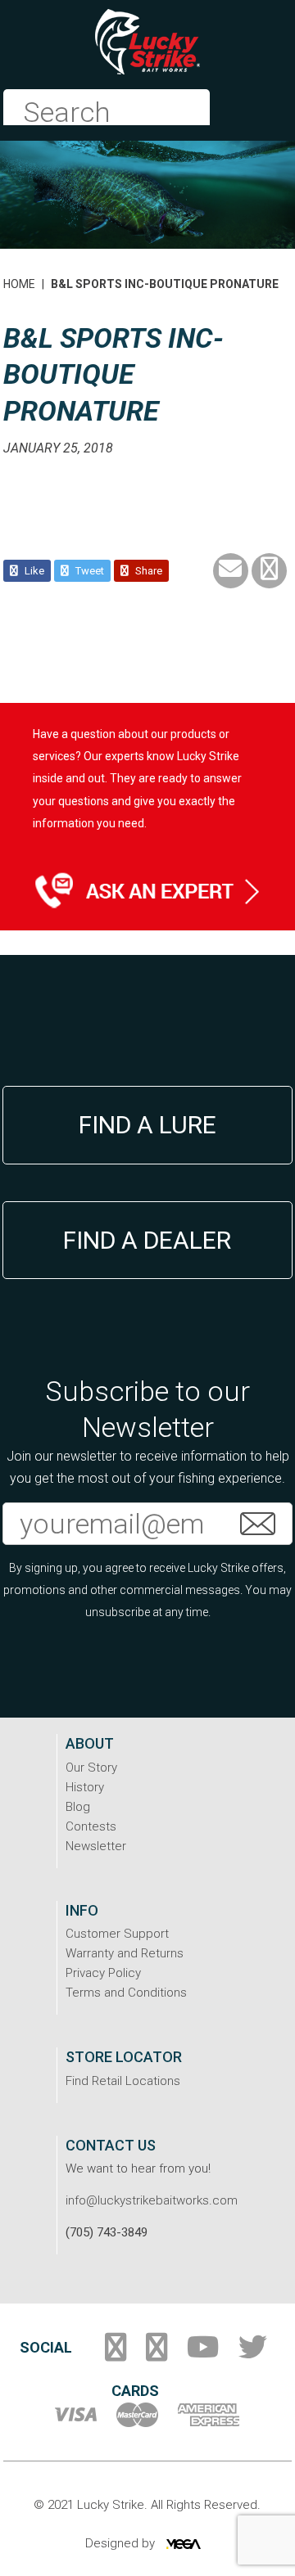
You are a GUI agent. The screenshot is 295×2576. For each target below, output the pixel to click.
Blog (78, 1807)
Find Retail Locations (123, 2081)
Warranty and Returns (125, 1953)
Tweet (88, 571)
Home (19, 284)
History (85, 1787)
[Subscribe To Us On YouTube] (203, 2353)
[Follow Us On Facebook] (116, 2353)
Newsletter (96, 1846)
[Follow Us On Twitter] (253, 2353)
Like (33, 571)
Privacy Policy (103, 1973)
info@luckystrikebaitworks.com (152, 2200)
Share (147, 571)
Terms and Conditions (126, 1993)
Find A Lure (147, 1125)
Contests (91, 1826)
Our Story (91, 1768)
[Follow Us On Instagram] (157, 2353)
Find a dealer (147, 1240)
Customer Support (117, 1934)
